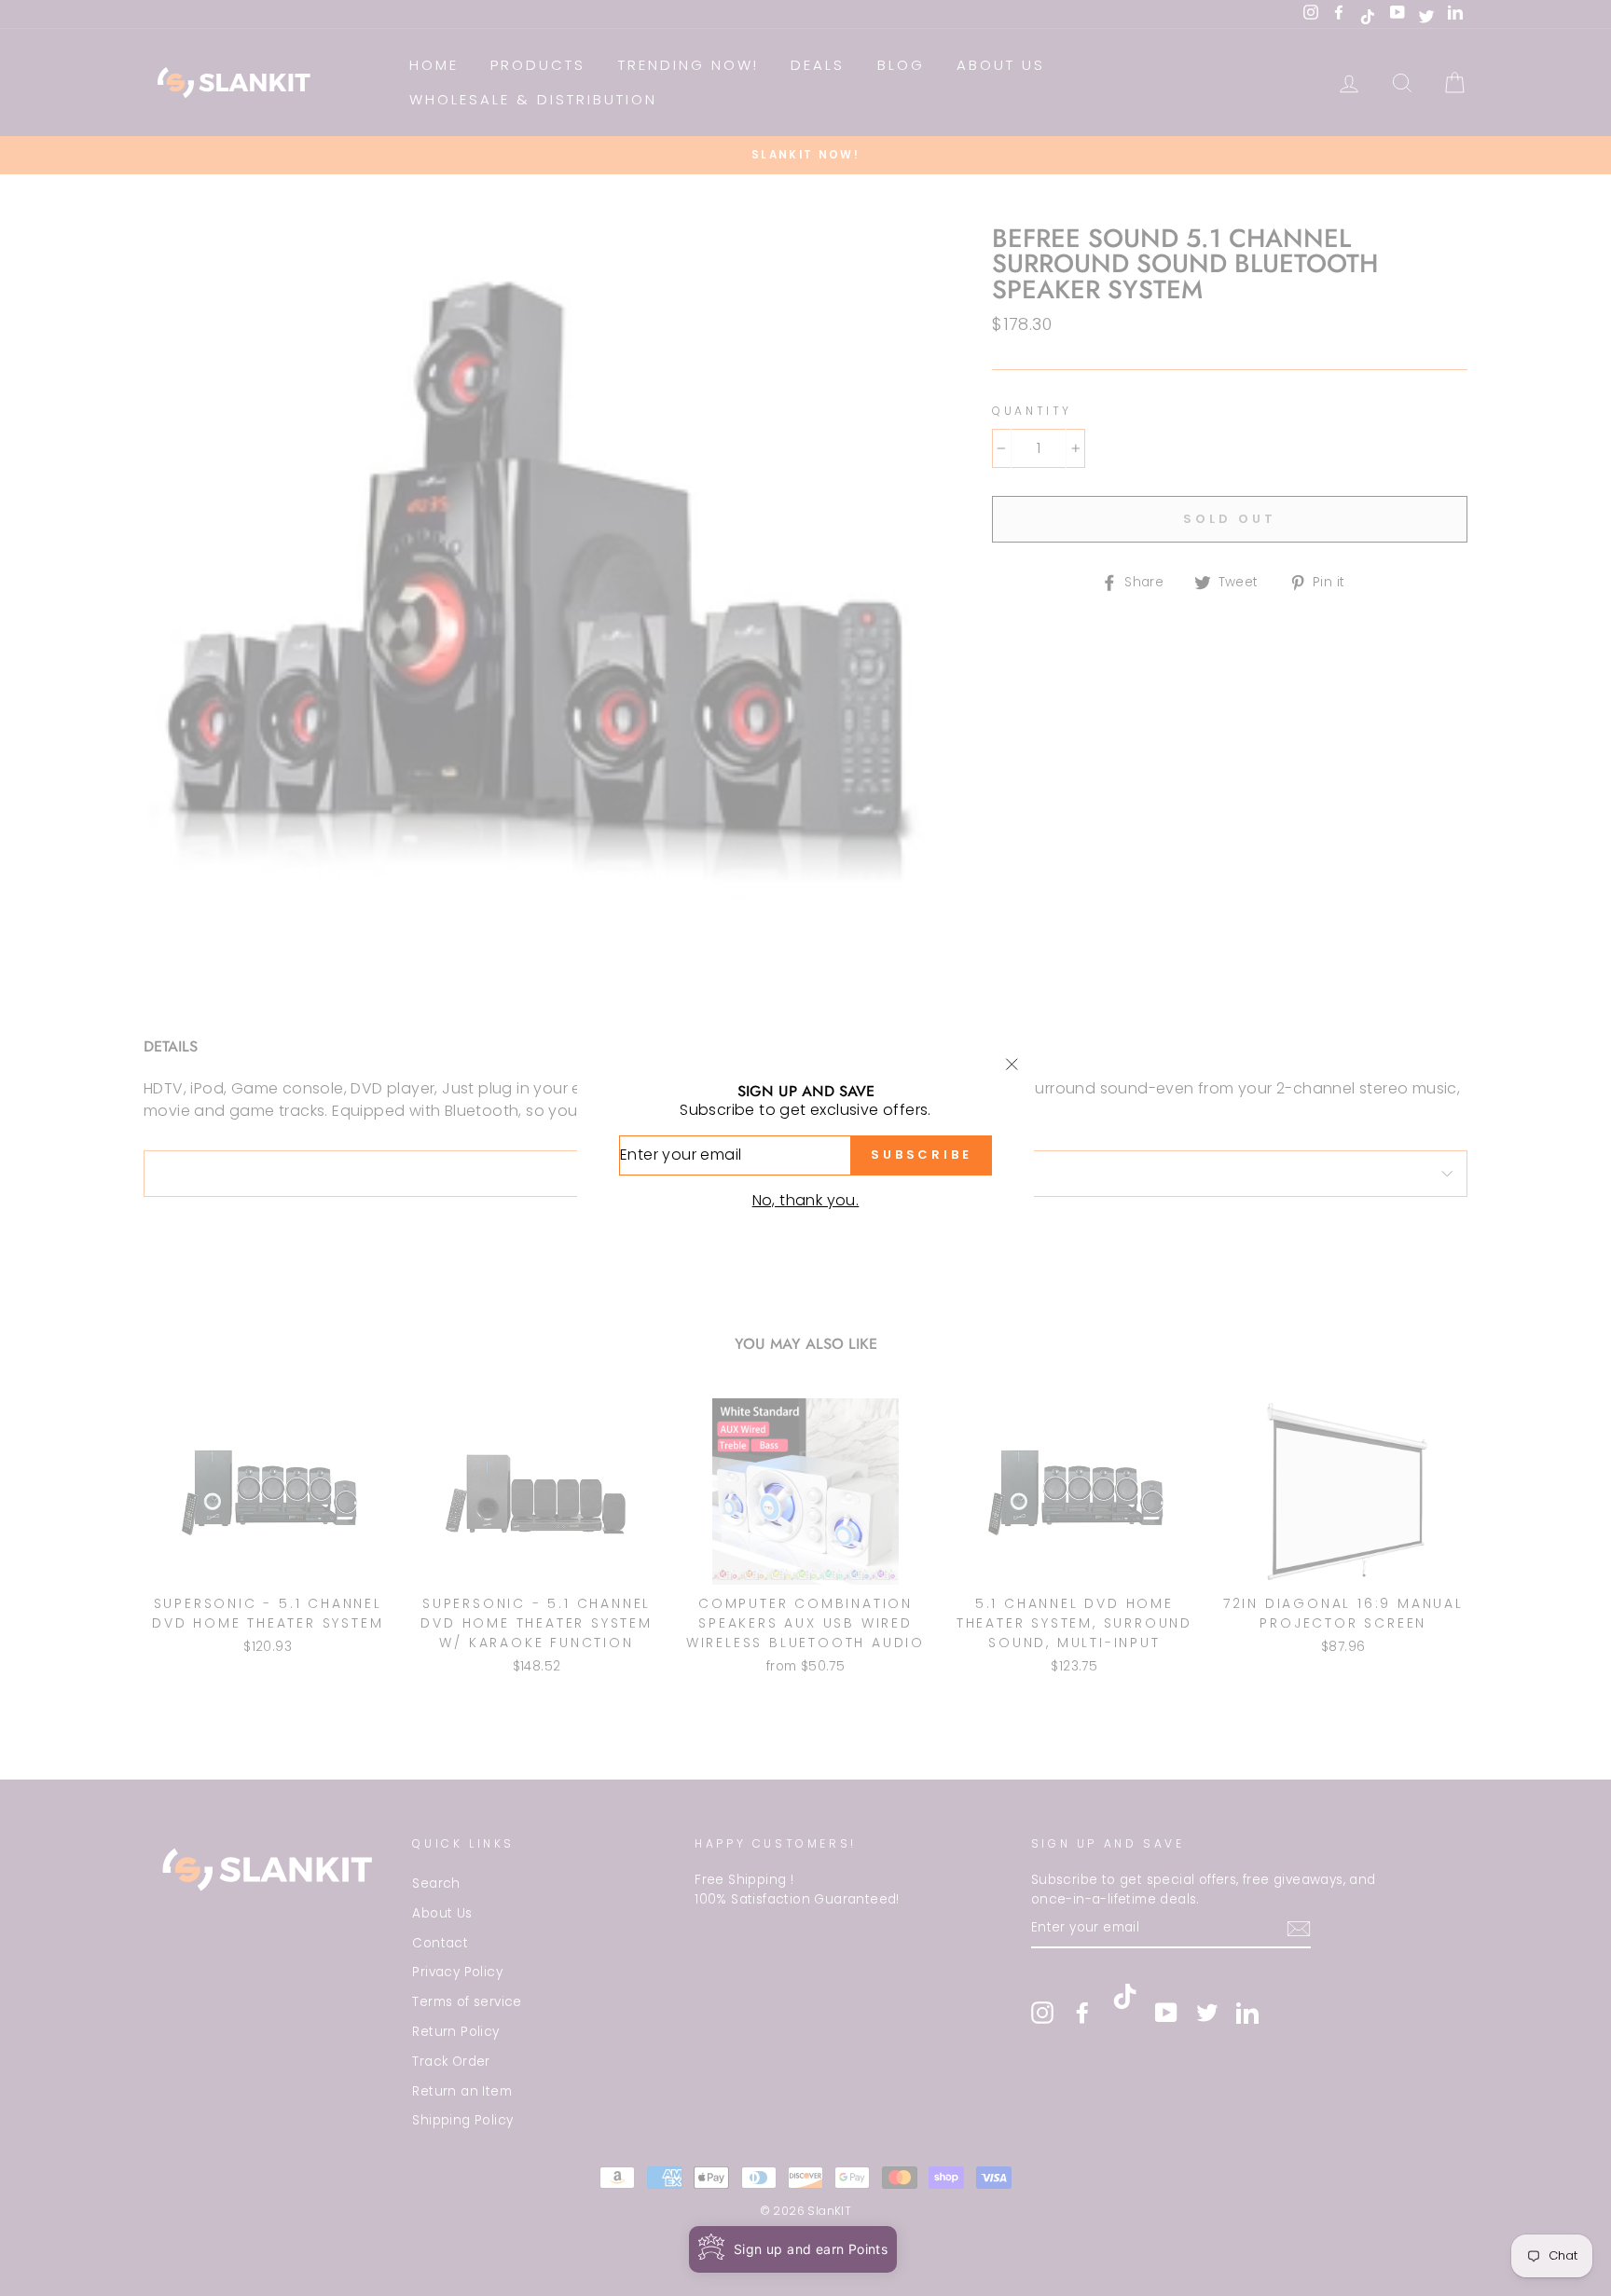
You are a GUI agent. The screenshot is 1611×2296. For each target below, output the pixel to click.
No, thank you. (806, 1200)
